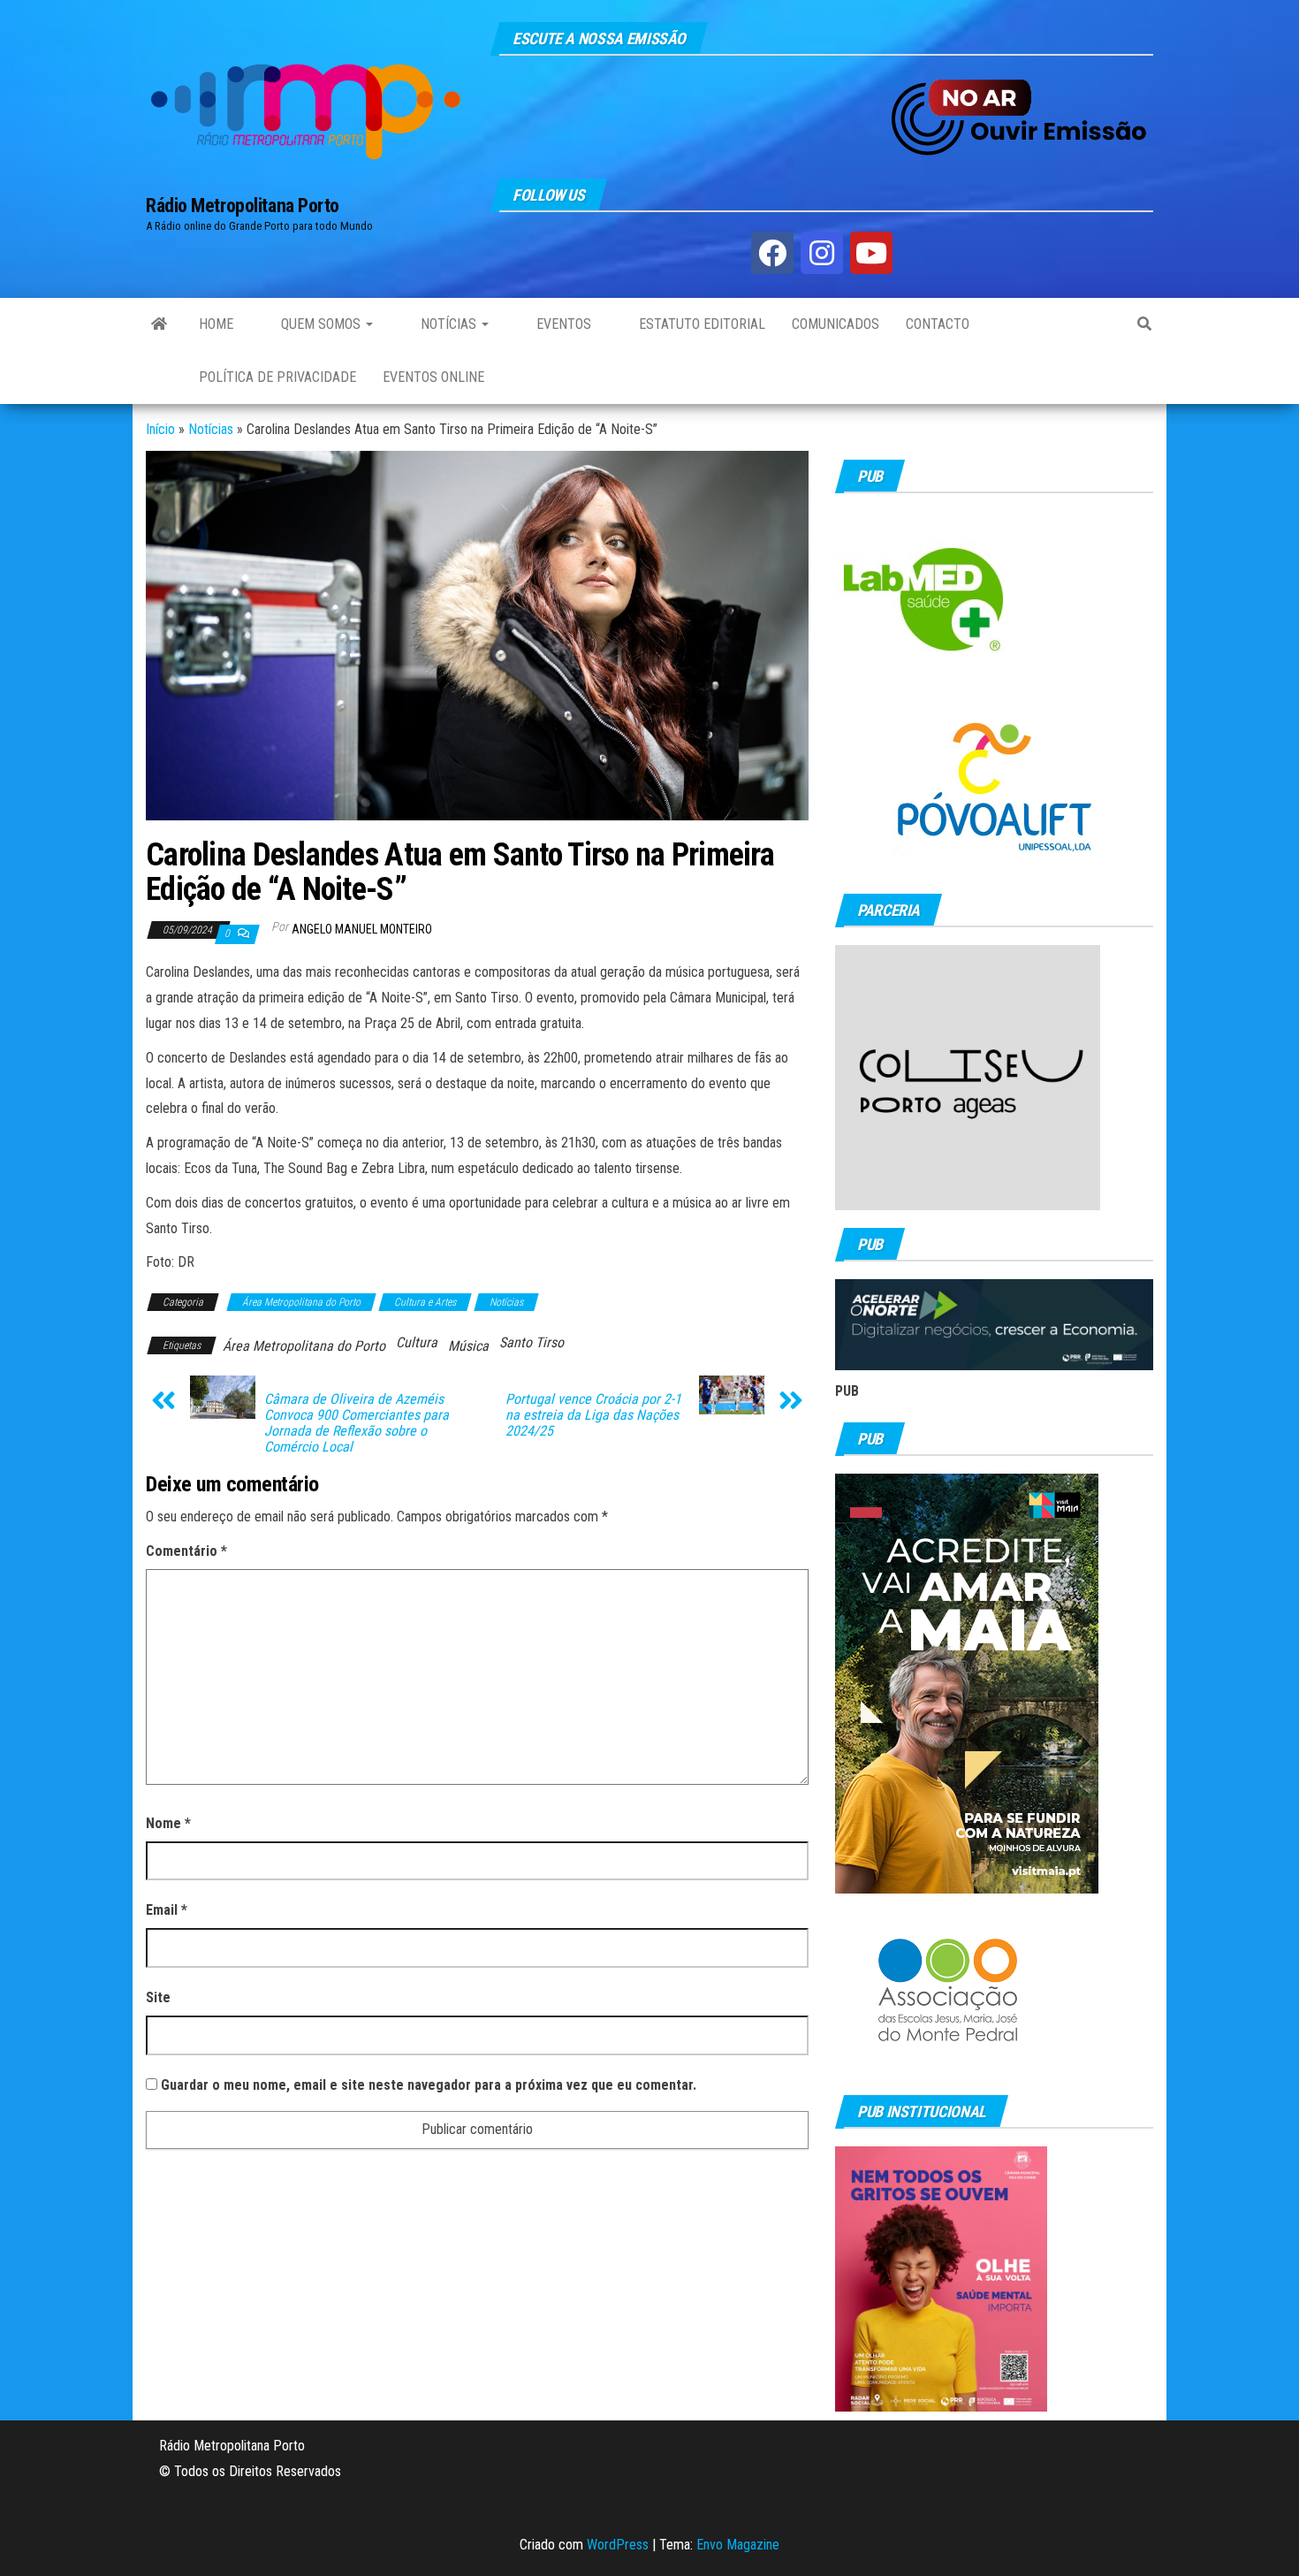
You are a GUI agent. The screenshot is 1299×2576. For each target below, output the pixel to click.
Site (158, 1997)
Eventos (562, 324)
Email (167, 1910)
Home (216, 324)
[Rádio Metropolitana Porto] (159, 324)
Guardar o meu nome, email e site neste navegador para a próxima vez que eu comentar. (429, 2085)
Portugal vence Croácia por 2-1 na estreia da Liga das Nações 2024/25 (593, 1415)
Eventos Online (433, 377)
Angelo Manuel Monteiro (362, 929)
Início (160, 429)
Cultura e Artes (425, 1302)
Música (468, 1346)
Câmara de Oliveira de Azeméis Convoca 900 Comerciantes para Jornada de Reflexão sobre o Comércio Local (357, 1423)
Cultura (417, 1342)
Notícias (448, 324)
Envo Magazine (738, 2545)
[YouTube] (871, 253)
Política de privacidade (277, 377)
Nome (168, 1823)
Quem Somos (321, 324)
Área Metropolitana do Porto (301, 1302)
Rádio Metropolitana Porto (243, 206)
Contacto (938, 324)
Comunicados (836, 324)
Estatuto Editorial (700, 324)
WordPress (618, 2545)
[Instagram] (822, 253)
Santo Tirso (532, 1342)
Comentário (186, 1551)
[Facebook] (772, 253)
